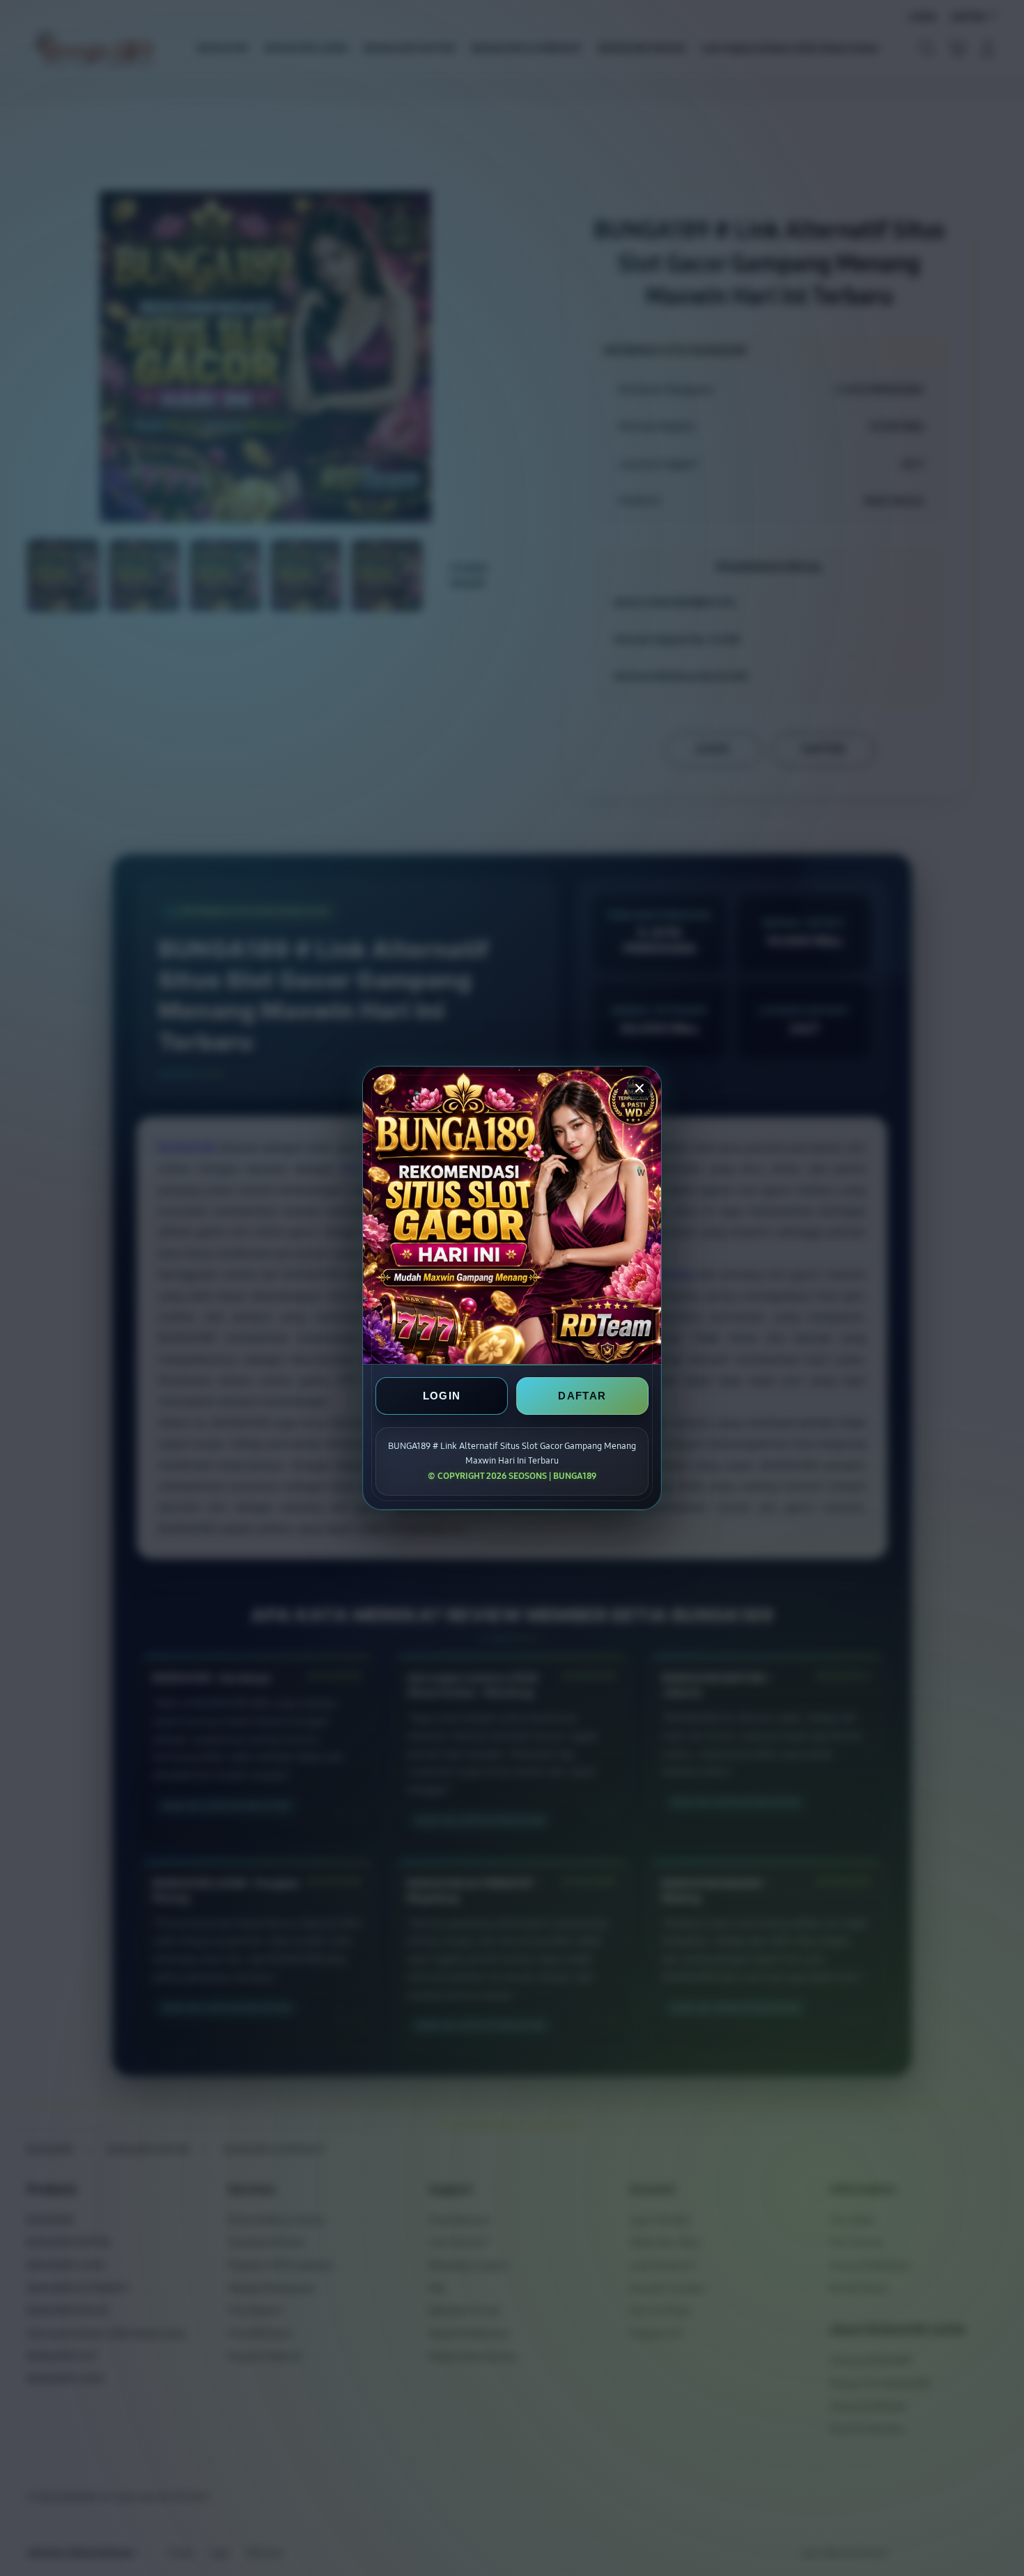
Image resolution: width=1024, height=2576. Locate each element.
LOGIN (442, 1396)
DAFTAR (582, 1396)
